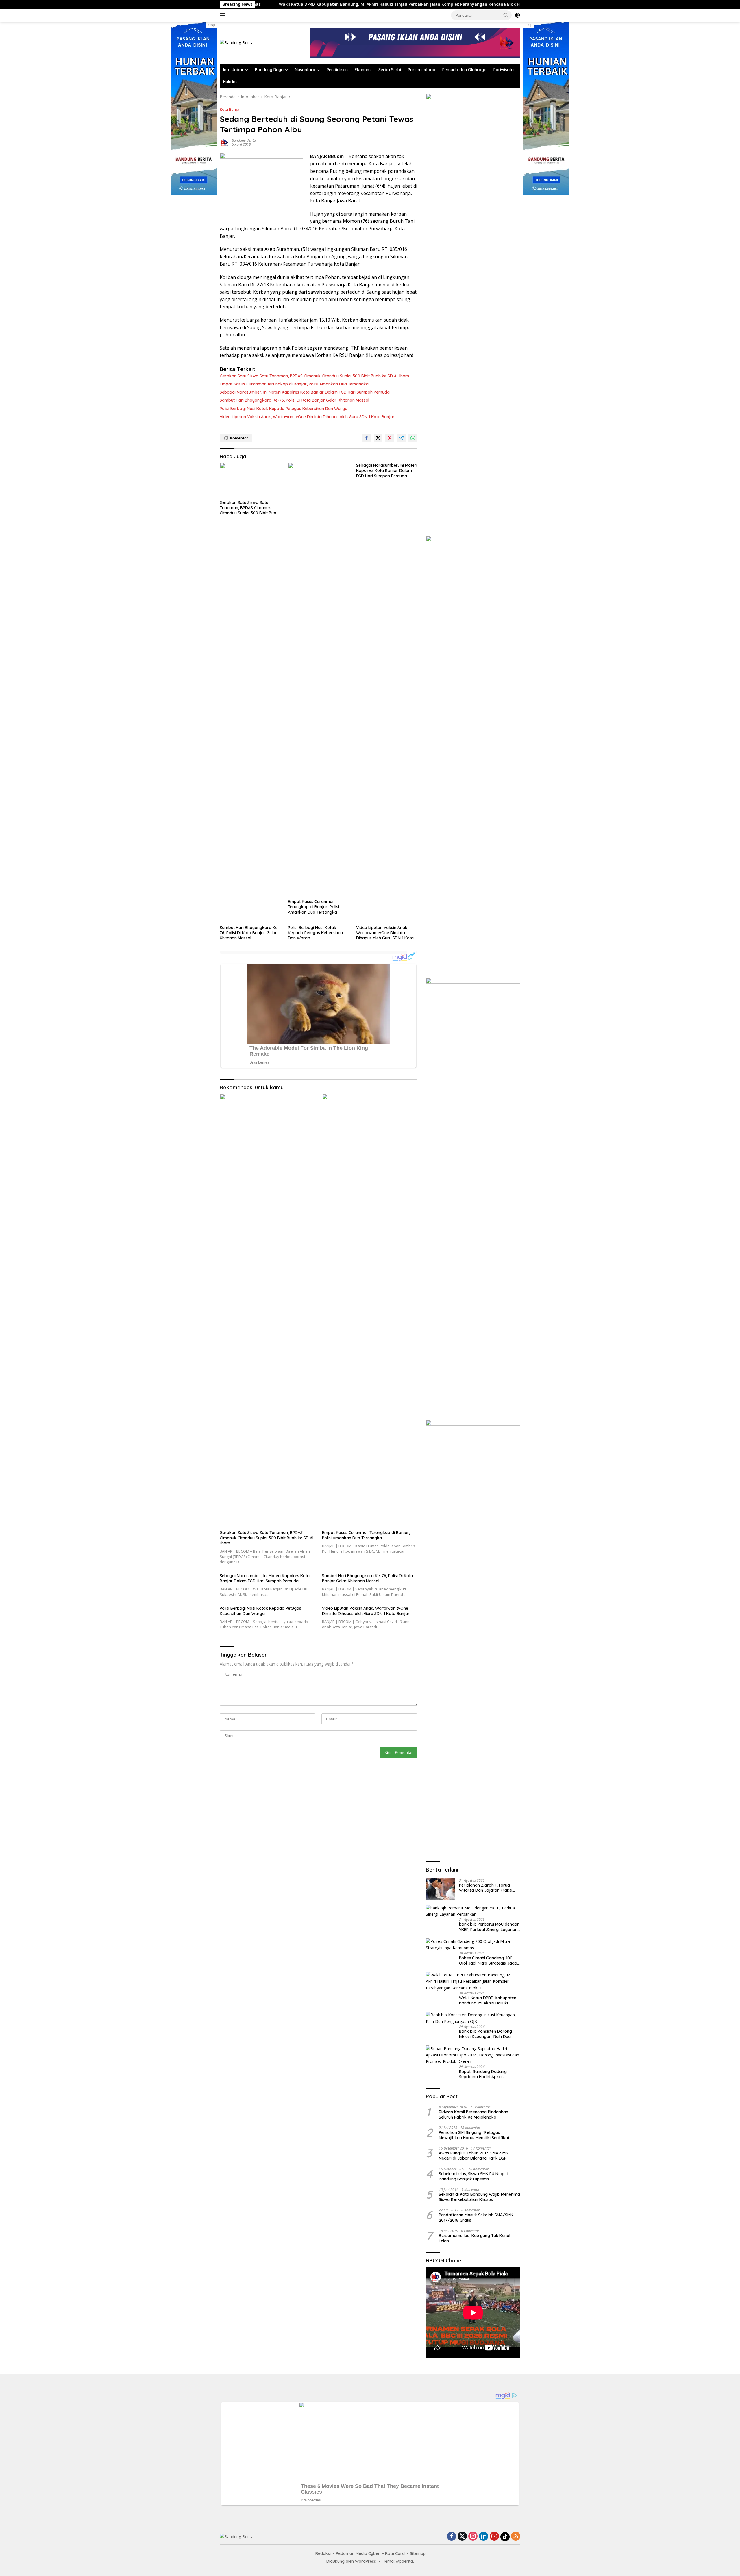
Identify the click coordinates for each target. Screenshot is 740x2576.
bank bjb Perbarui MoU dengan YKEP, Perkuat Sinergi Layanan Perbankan (489, 1927)
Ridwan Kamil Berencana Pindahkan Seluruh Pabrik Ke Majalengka (473, 2115)
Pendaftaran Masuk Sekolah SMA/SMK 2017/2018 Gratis (476, 2217)
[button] (506, 15)
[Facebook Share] (367, 438)
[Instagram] (473, 2537)
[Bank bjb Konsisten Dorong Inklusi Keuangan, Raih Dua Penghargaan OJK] (473, 2018)
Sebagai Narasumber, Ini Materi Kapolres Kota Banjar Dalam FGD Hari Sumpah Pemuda (305, 392)
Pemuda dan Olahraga (464, 70)
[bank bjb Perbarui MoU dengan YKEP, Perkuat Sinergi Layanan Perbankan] (473, 1911)
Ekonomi (363, 70)
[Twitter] (462, 2537)
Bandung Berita (244, 140)
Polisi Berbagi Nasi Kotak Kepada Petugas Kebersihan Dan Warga (284, 409)
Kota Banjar (230, 109)
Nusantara (305, 70)
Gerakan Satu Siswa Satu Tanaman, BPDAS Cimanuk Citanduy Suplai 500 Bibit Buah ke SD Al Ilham (314, 376)
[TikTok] (505, 2537)
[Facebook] (452, 2537)
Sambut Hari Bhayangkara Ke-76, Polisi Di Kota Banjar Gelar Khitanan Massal (294, 400)
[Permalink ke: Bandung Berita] (224, 142)
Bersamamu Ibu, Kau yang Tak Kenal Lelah (474, 2238)
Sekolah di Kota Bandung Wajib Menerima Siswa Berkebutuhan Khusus (479, 2197)
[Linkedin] (484, 2537)
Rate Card (395, 2553)
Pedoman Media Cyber (358, 2553)
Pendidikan (337, 70)
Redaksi (323, 2553)
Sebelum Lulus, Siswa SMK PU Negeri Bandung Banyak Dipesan (473, 2176)
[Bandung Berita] (237, 42)
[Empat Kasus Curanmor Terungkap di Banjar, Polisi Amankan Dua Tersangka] (319, 679)
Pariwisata (504, 70)
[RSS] (516, 2537)
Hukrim (230, 82)
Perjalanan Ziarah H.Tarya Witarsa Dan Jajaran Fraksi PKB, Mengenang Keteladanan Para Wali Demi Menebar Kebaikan (488, 1888)
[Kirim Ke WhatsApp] (413, 438)
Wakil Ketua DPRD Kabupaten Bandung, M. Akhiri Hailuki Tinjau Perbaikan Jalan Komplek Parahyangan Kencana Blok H (488, 2000)
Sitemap (418, 2553)
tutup (211, 25)
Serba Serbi (390, 70)
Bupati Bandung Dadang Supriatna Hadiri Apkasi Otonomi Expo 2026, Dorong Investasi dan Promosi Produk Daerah (488, 2074)
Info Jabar (233, 70)
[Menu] (224, 15)
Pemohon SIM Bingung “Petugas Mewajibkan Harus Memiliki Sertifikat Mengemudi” (474, 2135)
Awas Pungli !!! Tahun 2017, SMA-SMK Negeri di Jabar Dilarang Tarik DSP (473, 2156)
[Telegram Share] (401, 438)
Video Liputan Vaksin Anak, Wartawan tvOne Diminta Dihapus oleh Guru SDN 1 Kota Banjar (307, 417)
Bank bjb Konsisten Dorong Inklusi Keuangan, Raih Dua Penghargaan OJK (444, 4)
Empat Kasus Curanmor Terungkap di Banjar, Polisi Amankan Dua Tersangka (294, 384)
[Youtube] (494, 2537)
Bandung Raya (269, 70)
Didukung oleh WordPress (351, 2561)
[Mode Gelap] (517, 15)
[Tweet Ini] (378, 438)
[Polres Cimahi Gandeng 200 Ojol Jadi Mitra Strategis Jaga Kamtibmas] (473, 1945)
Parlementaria (422, 70)
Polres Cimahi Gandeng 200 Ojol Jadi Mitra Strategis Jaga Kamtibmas (488, 1961)
